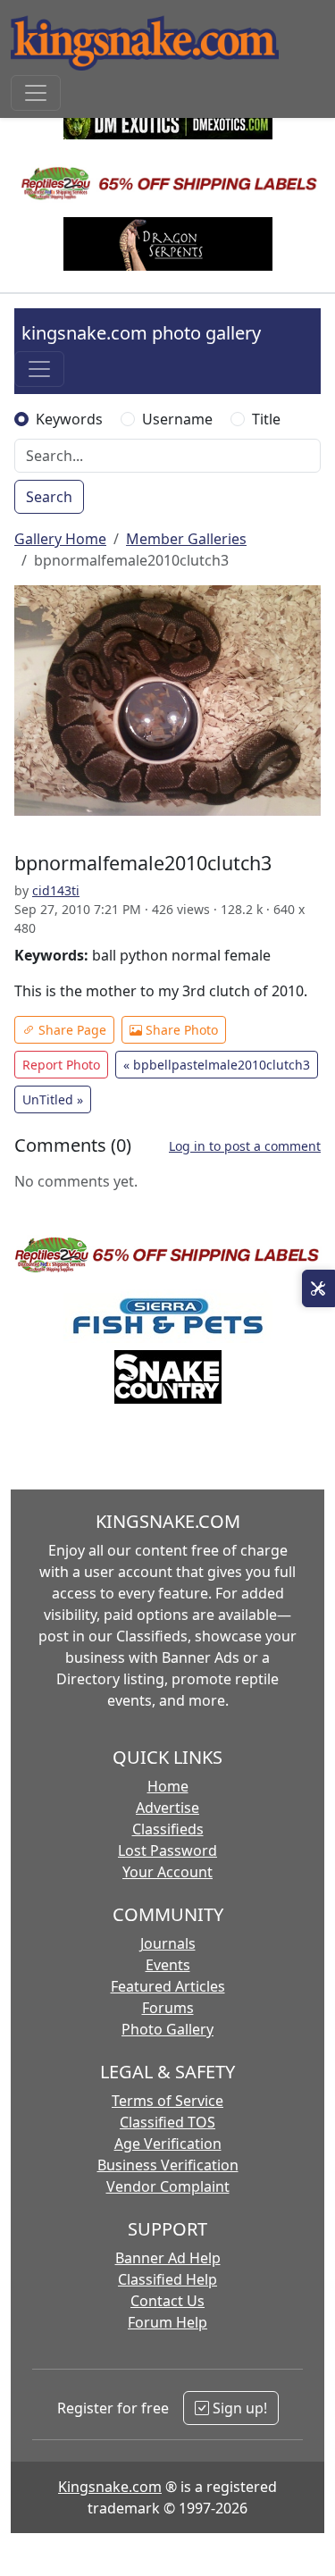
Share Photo (180, 1030)
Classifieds (168, 1829)
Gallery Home (60, 539)
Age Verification (168, 2144)
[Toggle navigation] (36, 93)
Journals (168, 1943)
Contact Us (167, 2301)
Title (266, 419)
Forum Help (167, 2322)
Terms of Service (167, 2101)
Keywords (69, 419)
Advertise (167, 1808)
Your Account (167, 1872)
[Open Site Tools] (318, 1288)
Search (49, 497)
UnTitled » (53, 1099)
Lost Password (167, 1850)
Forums (168, 2008)
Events (168, 1965)
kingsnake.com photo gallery (141, 333)
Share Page (71, 1030)
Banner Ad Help (168, 2258)
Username (177, 419)
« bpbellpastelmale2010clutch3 (217, 1065)
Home (168, 1786)
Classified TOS (167, 2122)
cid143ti (56, 890)
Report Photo (61, 1065)
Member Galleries (186, 539)
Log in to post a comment (245, 1146)
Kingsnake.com (110, 2487)
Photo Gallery (167, 2029)
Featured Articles (168, 1986)
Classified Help (167, 2279)
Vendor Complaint (168, 2186)
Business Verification (168, 2165)
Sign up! (238, 2408)
